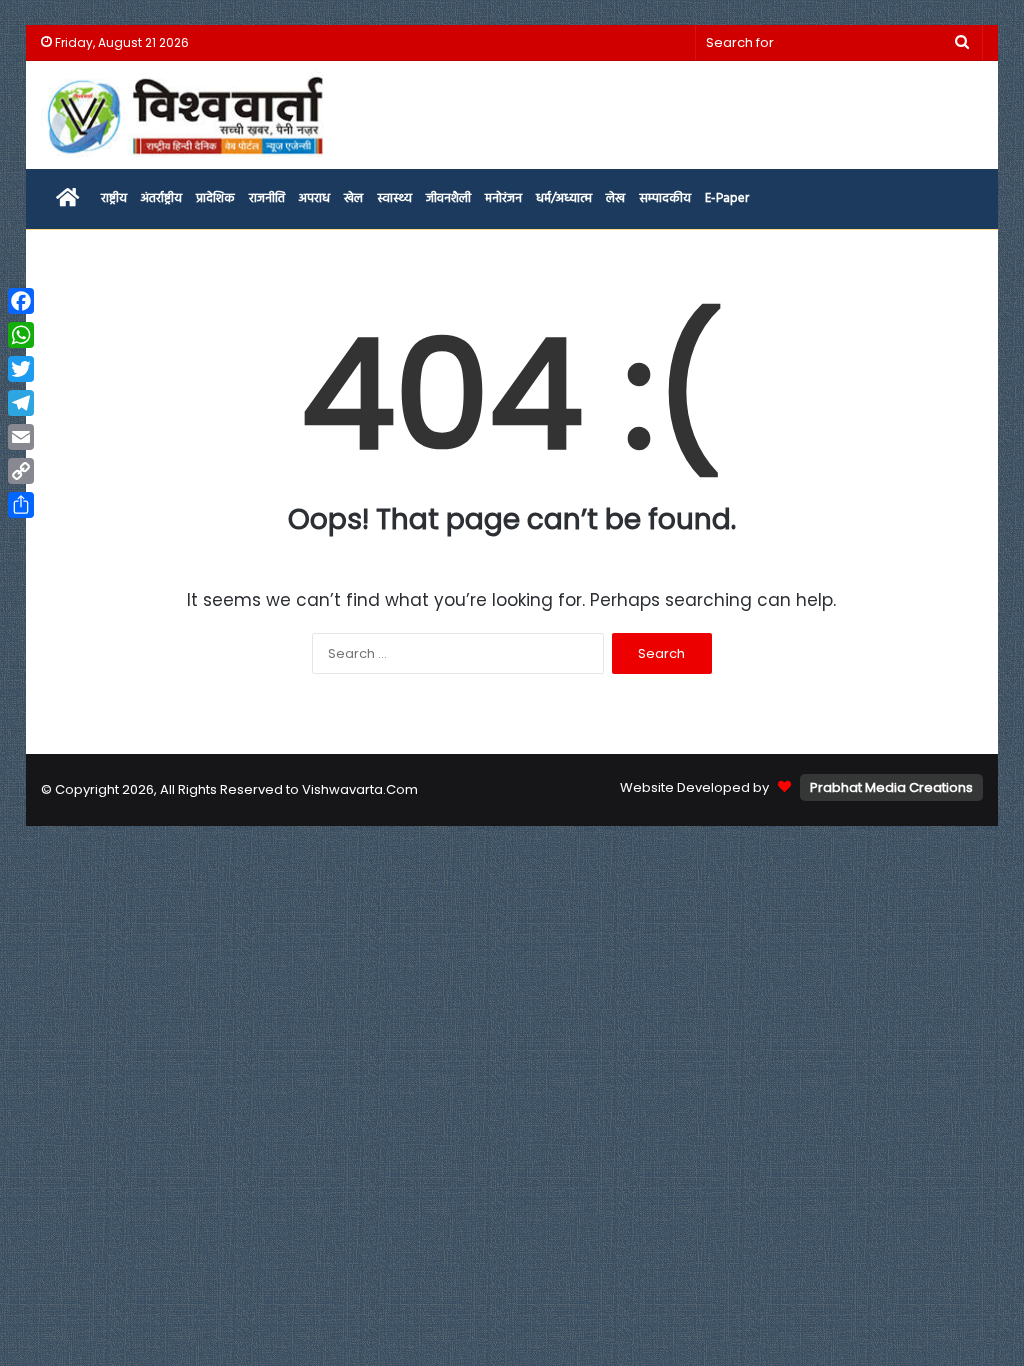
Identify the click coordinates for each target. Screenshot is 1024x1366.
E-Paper (727, 198)
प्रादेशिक (215, 198)
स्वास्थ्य (394, 198)
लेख (615, 198)
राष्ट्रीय (114, 198)
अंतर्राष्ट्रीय (161, 198)
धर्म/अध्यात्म (564, 198)
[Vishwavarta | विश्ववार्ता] (188, 115)
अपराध (314, 198)
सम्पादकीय (665, 198)
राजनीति (267, 198)
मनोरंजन (503, 198)
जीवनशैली (448, 198)
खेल (353, 198)
